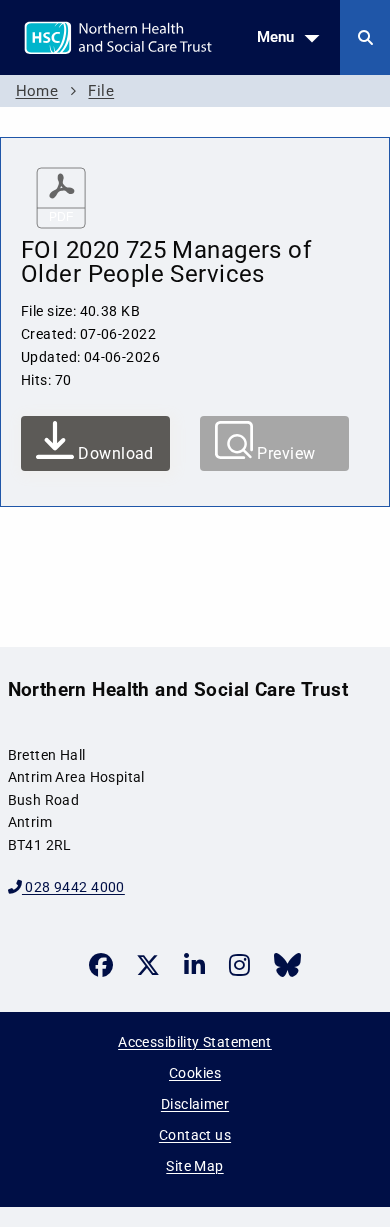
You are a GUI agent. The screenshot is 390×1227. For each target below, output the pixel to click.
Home (37, 91)
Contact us (195, 1135)
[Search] (365, 37)
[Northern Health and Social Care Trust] (168, 36)
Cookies (195, 1073)
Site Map (194, 1166)
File (101, 91)
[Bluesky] (287, 965)
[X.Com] (148, 965)
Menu (275, 37)
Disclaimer (195, 1104)
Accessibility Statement (195, 1042)
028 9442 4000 (73, 887)
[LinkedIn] (194, 965)
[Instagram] (239, 965)
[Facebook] (101, 965)
